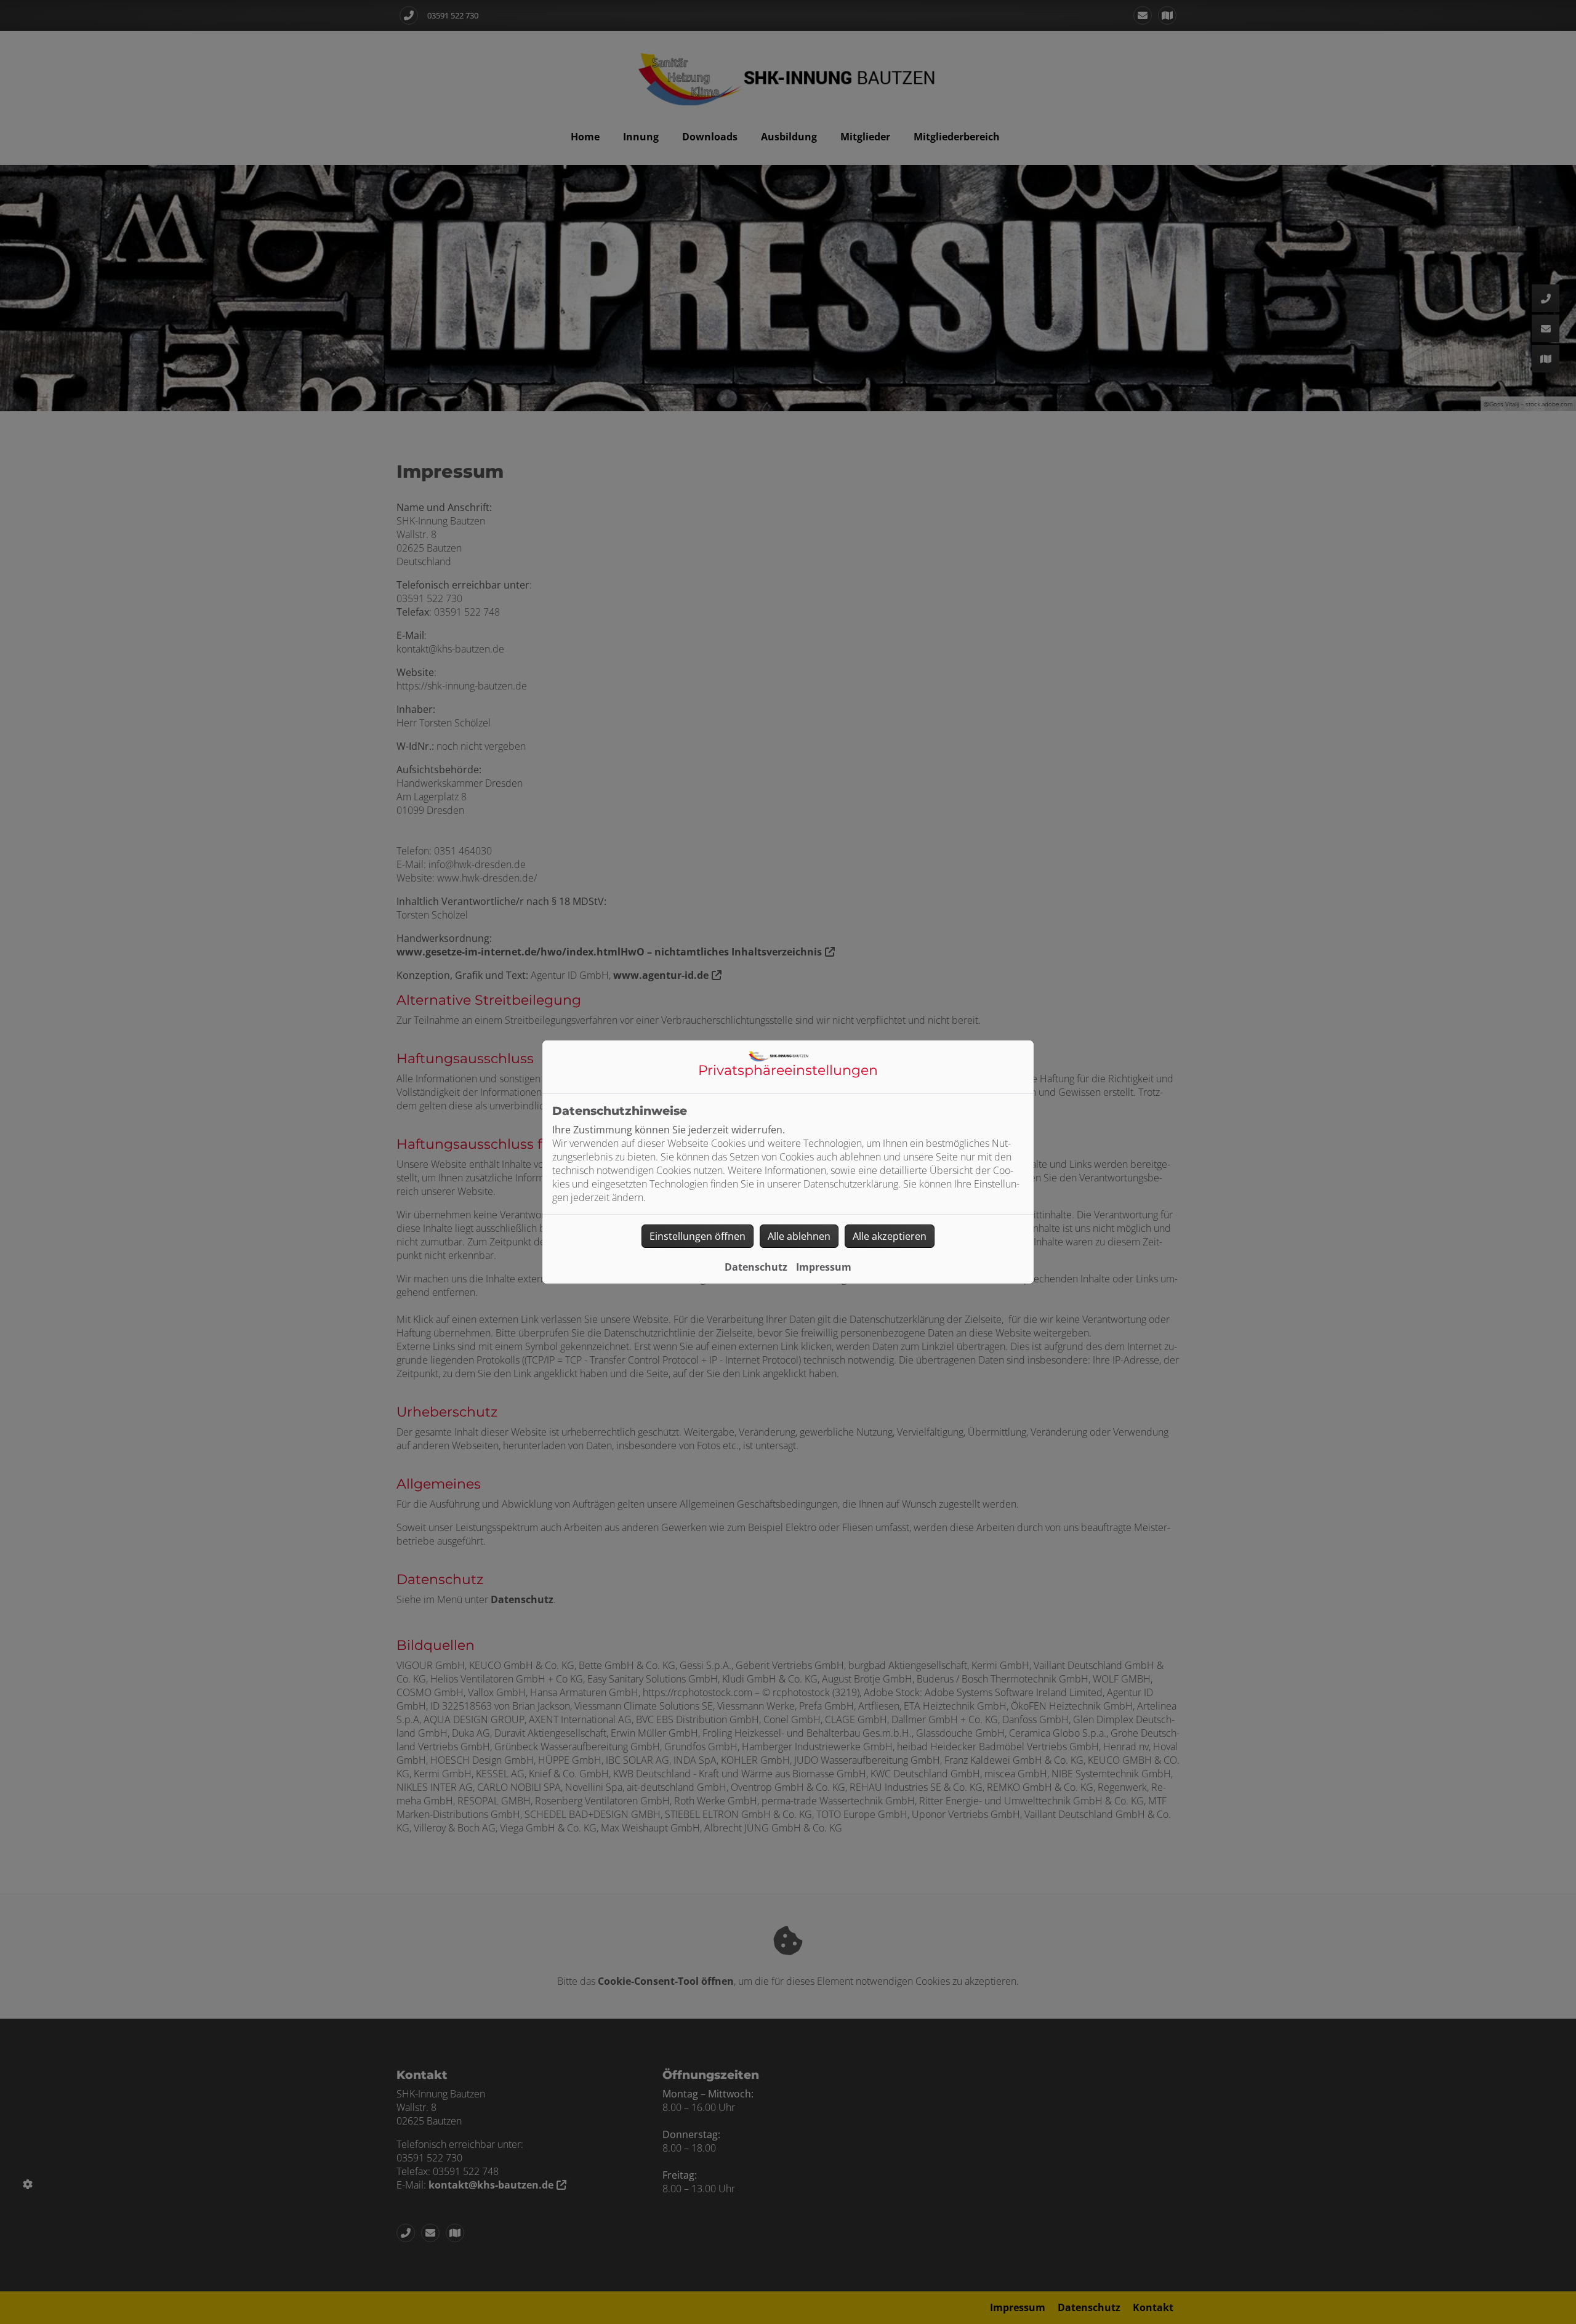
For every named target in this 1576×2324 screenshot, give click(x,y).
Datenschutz (756, 1267)
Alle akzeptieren (890, 1236)
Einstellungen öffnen (698, 1236)
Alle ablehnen (799, 1236)
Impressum (824, 1267)
